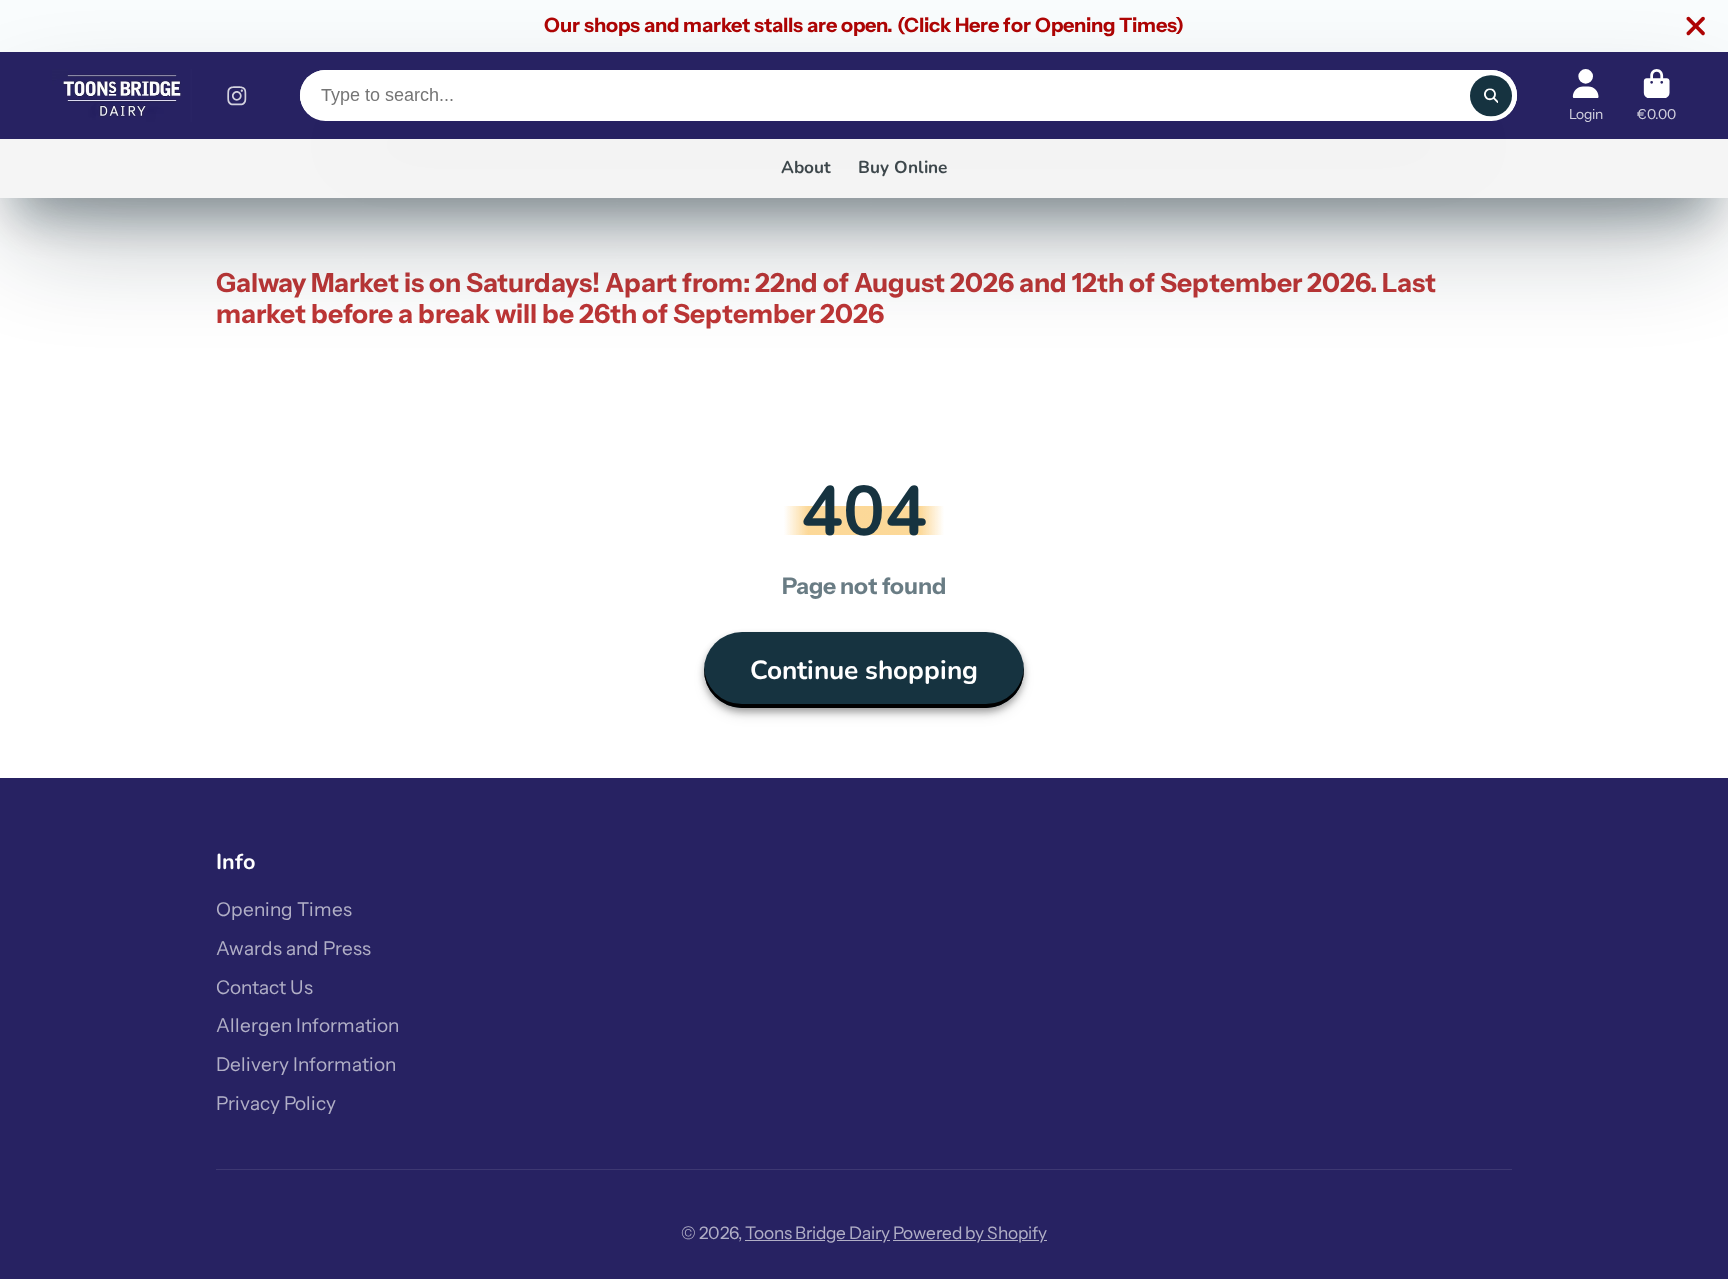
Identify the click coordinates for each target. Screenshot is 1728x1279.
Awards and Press (293, 948)
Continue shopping (864, 670)
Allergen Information (307, 1025)
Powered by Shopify (970, 1232)
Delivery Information (306, 1064)
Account (1586, 96)
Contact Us (264, 987)
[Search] (1490, 95)
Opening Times (284, 909)
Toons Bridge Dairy (817, 1232)
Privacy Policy (276, 1103)
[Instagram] (237, 96)
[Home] (122, 95)
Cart (1656, 96)
